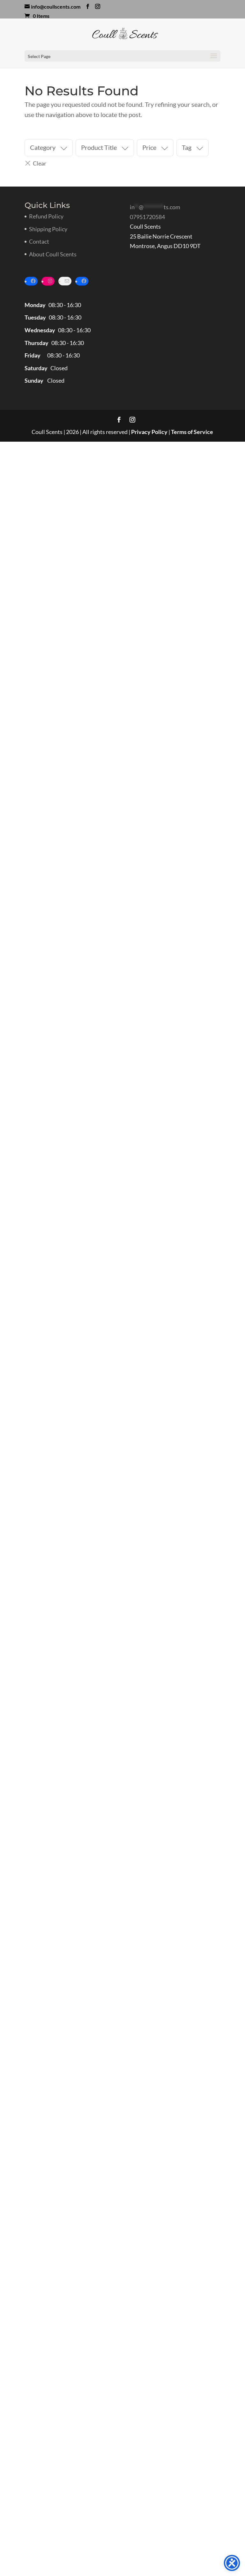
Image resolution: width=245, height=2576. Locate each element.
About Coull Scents (53, 254)
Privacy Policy (149, 432)
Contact (39, 241)
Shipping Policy (48, 229)
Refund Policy (46, 216)
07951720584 (147, 217)
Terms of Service (192, 432)
